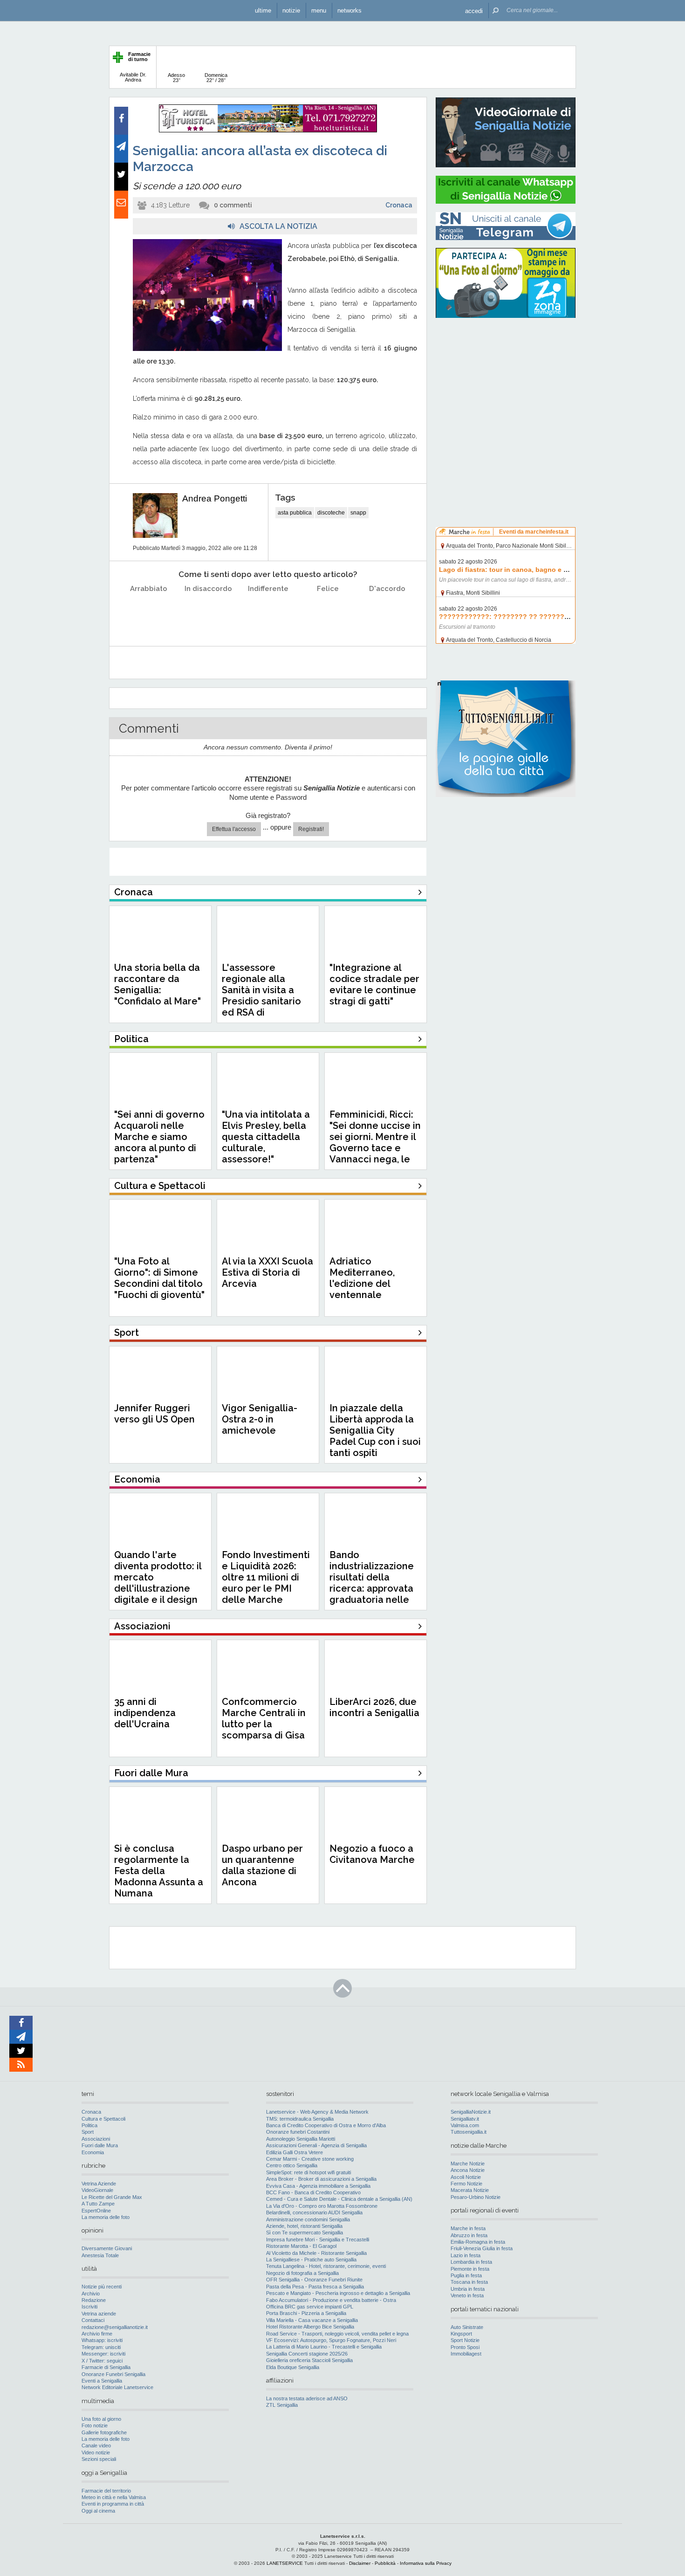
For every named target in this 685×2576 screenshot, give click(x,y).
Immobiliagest (466, 2354)
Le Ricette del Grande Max (112, 2197)
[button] (474, 10)
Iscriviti (89, 2307)
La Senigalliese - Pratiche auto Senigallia (311, 2260)
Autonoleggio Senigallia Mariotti (301, 2139)
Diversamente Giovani (107, 2248)
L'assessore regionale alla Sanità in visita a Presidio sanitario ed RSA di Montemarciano (261, 996)
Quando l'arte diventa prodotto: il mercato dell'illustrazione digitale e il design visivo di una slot (158, 1583)
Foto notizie (95, 2425)
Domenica (216, 78)
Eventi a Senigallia (102, 2381)
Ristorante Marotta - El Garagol (301, 2246)
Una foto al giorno (101, 2419)
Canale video (96, 2445)
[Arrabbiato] (149, 612)
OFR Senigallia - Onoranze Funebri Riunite (314, 2280)
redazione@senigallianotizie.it (115, 2327)
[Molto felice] (387, 612)
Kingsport (461, 2334)
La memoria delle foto (106, 2217)
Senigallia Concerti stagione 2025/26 (307, 2354)
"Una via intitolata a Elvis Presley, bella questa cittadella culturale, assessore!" (266, 1137)
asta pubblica (295, 513)
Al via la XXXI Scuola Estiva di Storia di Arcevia (267, 1272)
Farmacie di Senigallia (106, 2367)
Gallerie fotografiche (104, 2432)
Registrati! (311, 829)
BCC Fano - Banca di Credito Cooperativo (313, 2192)
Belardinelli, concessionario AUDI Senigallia (314, 2212)
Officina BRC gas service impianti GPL (310, 2307)
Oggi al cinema (98, 2511)
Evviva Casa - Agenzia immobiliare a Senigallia (318, 2186)
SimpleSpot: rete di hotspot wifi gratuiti (308, 2172)
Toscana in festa (469, 2282)
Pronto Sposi (465, 2347)
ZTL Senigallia (282, 2405)
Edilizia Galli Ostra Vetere (295, 2152)
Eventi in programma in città (113, 2504)
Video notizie (96, 2452)
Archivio (91, 2294)
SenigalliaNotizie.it (471, 2112)
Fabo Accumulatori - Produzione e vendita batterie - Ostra (331, 2300)
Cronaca (399, 205)
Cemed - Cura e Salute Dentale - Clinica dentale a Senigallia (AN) (339, 2199)
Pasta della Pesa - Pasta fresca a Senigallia (315, 2287)
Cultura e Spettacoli (103, 2119)
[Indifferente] (268, 612)
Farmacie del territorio (106, 2491)
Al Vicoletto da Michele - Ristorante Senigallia (316, 2253)
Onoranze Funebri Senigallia (113, 2374)
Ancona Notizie (468, 2170)
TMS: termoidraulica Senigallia (300, 2119)
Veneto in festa (467, 2295)
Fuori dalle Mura (100, 2145)
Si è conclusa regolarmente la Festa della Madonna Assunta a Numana (159, 1871)
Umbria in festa (468, 2289)
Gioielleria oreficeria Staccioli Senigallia (309, 2360)
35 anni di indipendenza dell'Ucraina (145, 1713)
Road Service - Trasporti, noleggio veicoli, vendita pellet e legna (337, 2334)
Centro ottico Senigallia (292, 2165)
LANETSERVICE (285, 2563)
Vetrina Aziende (99, 2184)
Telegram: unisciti (101, 2347)
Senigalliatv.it (465, 2119)
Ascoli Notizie (466, 2177)
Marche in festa (468, 2228)
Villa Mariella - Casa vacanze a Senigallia (312, 2320)
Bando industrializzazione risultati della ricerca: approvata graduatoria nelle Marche (372, 1583)
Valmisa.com (465, 2125)
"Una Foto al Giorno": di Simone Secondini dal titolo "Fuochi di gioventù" (159, 1278)
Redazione (94, 2300)
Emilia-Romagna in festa (478, 2242)
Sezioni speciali (99, 2459)
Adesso (176, 78)
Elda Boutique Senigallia (293, 2367)
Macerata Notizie (470, 2190)
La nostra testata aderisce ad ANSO (307, 2398)
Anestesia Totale (100, 2255)
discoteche (331, 513)
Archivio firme (97, 2334)
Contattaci (93, 2320)
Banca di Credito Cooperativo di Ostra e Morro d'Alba (326, 2125)
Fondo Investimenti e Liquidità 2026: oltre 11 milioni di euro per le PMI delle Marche (266, 1577)
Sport (88, 2132)
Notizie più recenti (102, 2287)
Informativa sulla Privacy (426, 2563)
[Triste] (209, 612)
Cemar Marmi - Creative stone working (310, 2159)
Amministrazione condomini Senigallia (308, 2219)
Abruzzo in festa (469, 2235)
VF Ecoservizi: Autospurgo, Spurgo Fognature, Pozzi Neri (331, 2340)
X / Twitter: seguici (102, 2361)
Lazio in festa (466, 2255)
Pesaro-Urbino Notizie (476, 2197)
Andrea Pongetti (215, 498)
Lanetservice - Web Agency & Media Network (317, 2112)
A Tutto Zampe (98, 2204)
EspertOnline (96, 2211)
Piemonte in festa (470, 2269)
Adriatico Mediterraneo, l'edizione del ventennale (362, 1278)
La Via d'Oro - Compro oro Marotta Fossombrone (322, 2206)
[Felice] (328, 612)
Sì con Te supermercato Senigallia (305, 2233)
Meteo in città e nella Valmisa (114, 2497)
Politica (89, 2125)
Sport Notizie (465, 2340)
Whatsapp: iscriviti (102, 2340)
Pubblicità (385, 2563)
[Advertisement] (506, 385)
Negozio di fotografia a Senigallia (302, 2273)
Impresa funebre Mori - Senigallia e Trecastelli (318, 2239)
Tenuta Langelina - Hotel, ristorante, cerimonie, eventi (326, 2266)
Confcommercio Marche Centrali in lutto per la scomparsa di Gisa (264, 1718)
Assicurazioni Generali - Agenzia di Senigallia (316, 2145)
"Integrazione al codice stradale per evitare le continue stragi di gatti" (374, 984)
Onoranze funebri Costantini (298, 2132)
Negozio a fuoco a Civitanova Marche (372, 1854)
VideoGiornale (97, 2190)
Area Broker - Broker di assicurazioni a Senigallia (321, 2179)
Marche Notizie (468, 2164)
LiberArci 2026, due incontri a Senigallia (374, 1707)
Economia (93, 2152)
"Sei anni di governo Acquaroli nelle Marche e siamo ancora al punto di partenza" (159, 1137)
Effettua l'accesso (234, 829)
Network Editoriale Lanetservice (117, 2387)
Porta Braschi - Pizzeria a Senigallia (306, 2313)
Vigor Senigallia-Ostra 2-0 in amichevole (260, 1419)
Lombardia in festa (471, 2262)
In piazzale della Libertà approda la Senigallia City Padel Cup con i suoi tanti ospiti (375, 1430)
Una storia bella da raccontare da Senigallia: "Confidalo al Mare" (158, 984)
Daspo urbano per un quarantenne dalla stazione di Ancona (262, 1865)
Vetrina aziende (99, 2314)
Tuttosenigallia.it (469, 2132)
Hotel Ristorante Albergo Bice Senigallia (310, 2327)
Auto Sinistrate (467, 2327)
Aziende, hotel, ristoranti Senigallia (304, 2226)
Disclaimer (360, 2563)
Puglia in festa (466, 2275)
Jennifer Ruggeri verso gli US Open (154, 1414)
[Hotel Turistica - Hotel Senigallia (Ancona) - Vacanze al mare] (268, 131)
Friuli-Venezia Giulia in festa (482, 2248)
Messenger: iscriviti (103, 2354)
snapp (358, 513)
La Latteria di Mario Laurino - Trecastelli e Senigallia (324, 2347)
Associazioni (96, 2139)
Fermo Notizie (466, 2184)
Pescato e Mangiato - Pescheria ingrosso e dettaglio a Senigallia (338, 2293)
